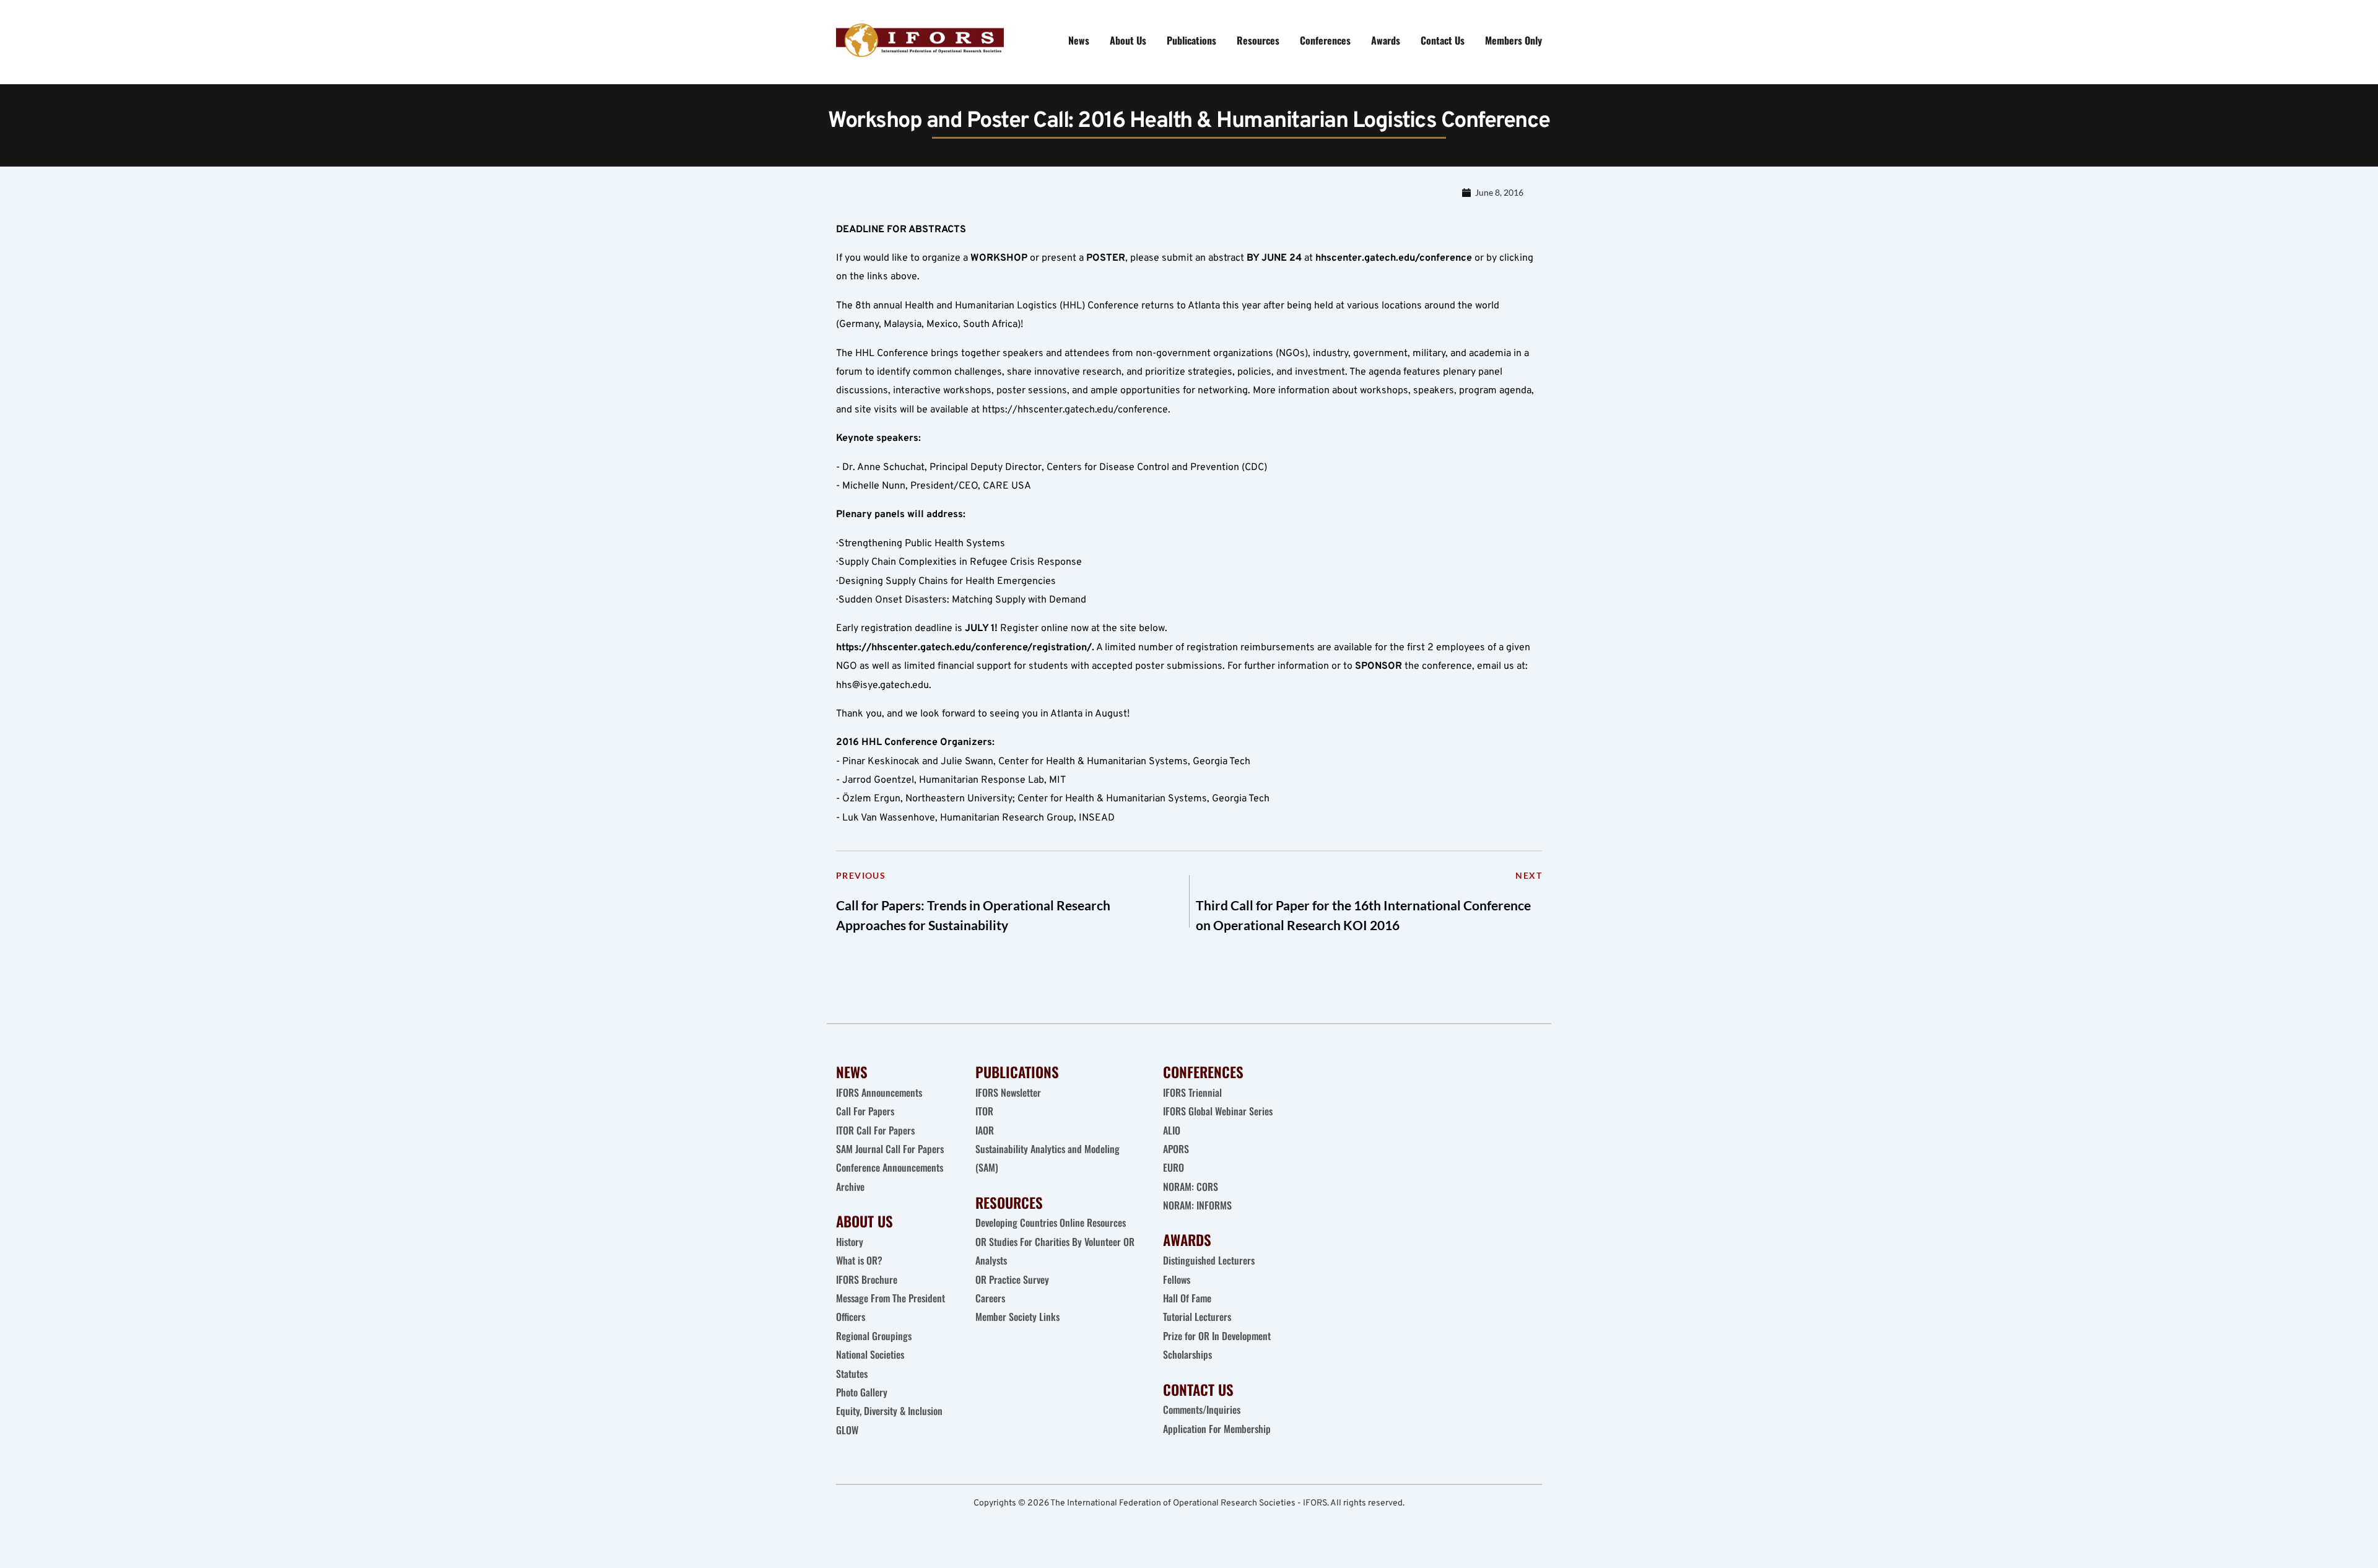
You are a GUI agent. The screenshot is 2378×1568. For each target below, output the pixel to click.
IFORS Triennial (1192, 1092)
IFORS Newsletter (1008, 1092)
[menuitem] (1079, 40)
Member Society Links (1019, 1317)
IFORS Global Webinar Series (1218, 1111)
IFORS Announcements (879, 1092)
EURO (1174, 1167)
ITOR (984, 1111)
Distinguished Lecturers (1209, 1260)
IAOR (985, 1130)
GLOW (848, 1430)
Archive (850, 1187)
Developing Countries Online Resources (1051, 1222)
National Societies (870, 1354)
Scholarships (1187, 1354)
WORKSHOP (999, 258)
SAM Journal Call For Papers (891, 1149)
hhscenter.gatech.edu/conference (1394, 258)
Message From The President (891, 1298)
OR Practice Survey (1012, 1279)
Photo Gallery (862, 1392)
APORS (1176, 1149)
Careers (991, 1298)
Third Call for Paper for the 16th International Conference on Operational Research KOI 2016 (1363, 915)
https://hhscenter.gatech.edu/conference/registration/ (964, 648)
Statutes (852, 1374)
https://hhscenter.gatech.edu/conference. (1076, 410)
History (850, 1242)
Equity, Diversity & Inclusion (891, 1411)
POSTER (1106, 258)
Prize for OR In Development (1217, 1336)
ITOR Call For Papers (877, 1130)
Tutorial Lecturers (1197, 1317)
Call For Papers (865, 1111)
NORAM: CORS (1191, 1187)
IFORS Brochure (867, 1279)
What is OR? (859, 1260)
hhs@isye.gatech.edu (882, 686)
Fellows (1177, 1279)
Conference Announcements (890, 1167)
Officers (851, 1317)
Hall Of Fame (1187, 1298)
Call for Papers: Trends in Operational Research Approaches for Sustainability (973, 915)
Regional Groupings (874, 1336)
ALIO (1172, 1130)
